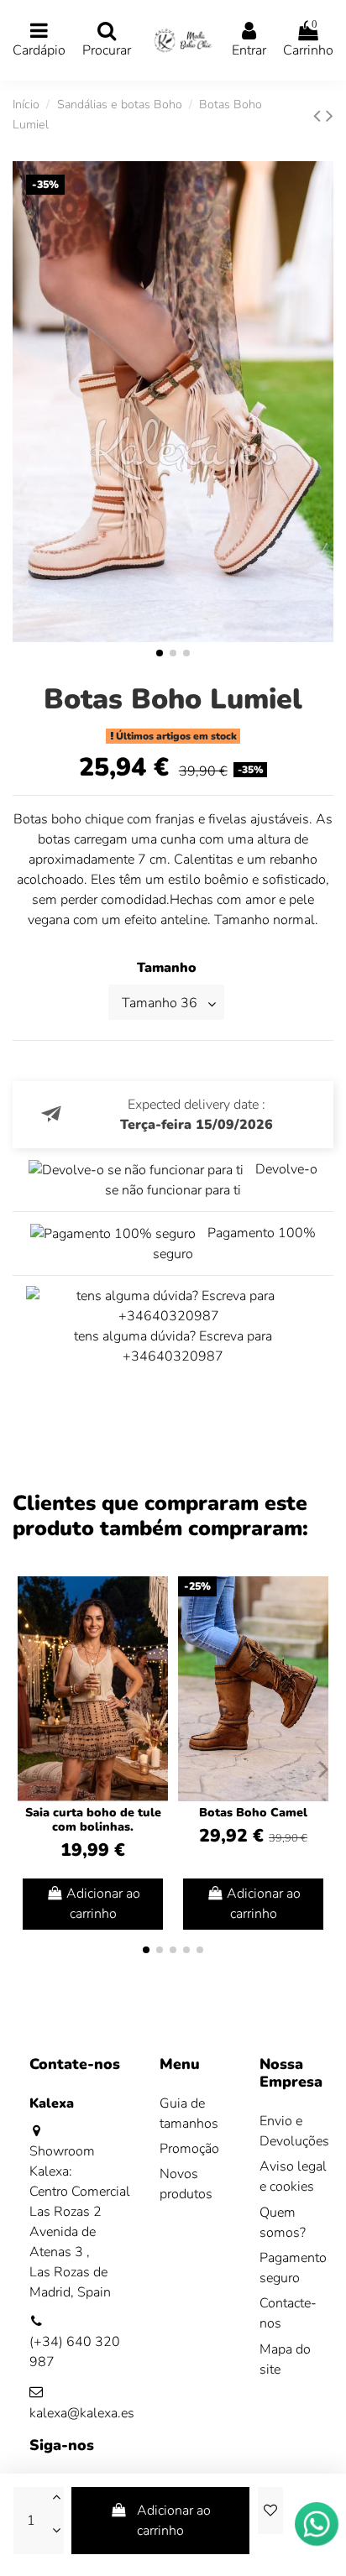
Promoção (189, 2149)
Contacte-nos (288, 2313)
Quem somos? (283, 2223)
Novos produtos (186, 2184)
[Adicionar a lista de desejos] (270, 2511)
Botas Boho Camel (253, 1813)
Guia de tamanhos (189, 2114)
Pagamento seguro (293, 2268)
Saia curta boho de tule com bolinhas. (93, 1820)
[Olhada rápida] (155, 1634)
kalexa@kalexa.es (82, 2413)
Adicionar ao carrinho (174, 2521)
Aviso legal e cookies (293, 2176)
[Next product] (330, 116)
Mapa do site (285, 2359)
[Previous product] (320, 116)
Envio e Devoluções (294, 2131)
